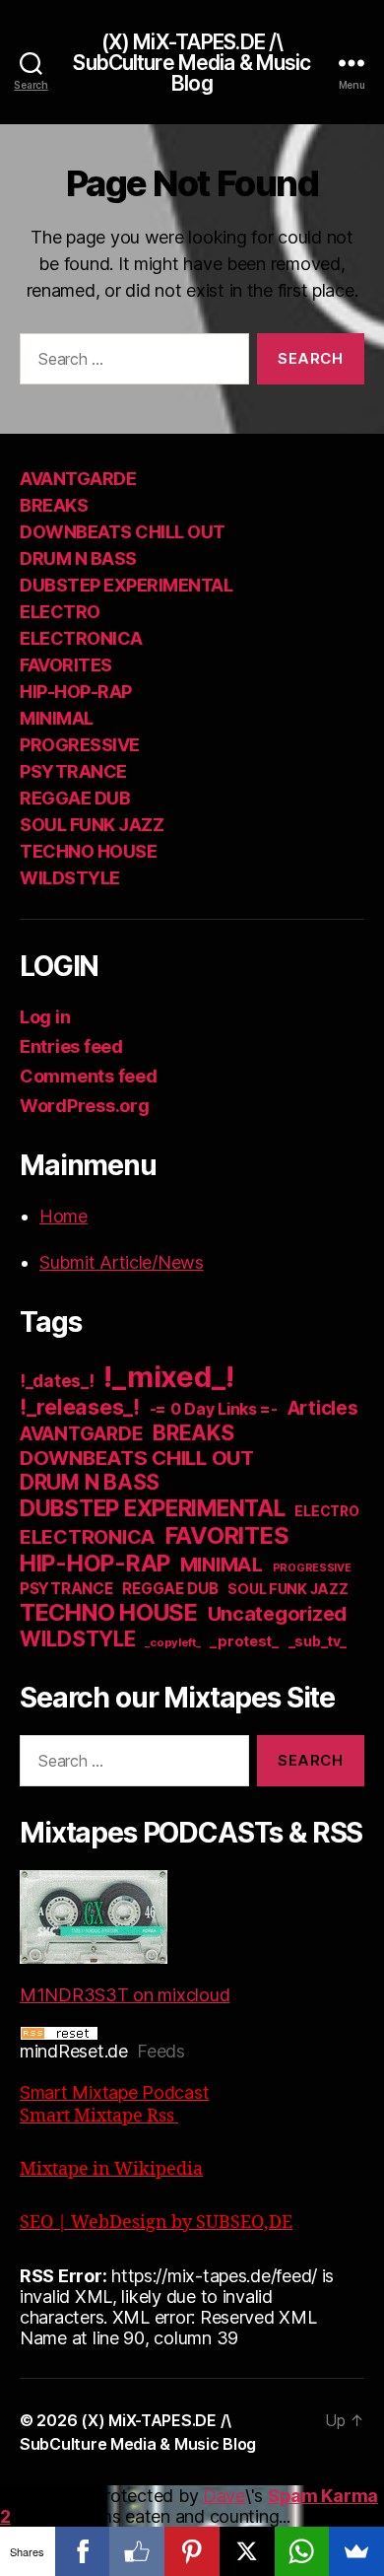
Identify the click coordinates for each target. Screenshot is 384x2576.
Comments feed (89, 1076)
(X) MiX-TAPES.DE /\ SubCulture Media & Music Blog (192, 63)
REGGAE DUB (75, 798)
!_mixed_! (169, 1377)
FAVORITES (66, 665)
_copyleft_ (172, 1642)
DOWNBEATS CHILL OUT (123, 532)
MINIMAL (57, 718)
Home (64, 1216)
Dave (224, 2496)
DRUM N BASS (78, 558)
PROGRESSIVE (80, 745)
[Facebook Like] (137, 2551)
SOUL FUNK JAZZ (92, 825)
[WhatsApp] (302, 2551)
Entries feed (71, 1046)
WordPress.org (85, 1106)
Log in (45, 1017)
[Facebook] (83, 2551)
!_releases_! (80, 1407)
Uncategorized (278, 1614)
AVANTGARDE (78, 479)
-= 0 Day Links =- (214, 1409)
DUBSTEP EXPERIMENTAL (126, 585)
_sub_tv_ (318, 1641)
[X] (247, 2551)
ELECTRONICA (81, 638)
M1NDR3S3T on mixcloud (125, 1995)
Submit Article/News (122, 1262)
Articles (323, 1408)
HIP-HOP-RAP (76, 692)
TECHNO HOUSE (88, 851)
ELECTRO (60, 612)
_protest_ (244, 1641)
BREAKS (54, 505)
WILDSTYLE (70, 878)
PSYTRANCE (73, 771)
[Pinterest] (192, 2551)
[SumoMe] (356, 2551)
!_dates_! (57, 1381)
